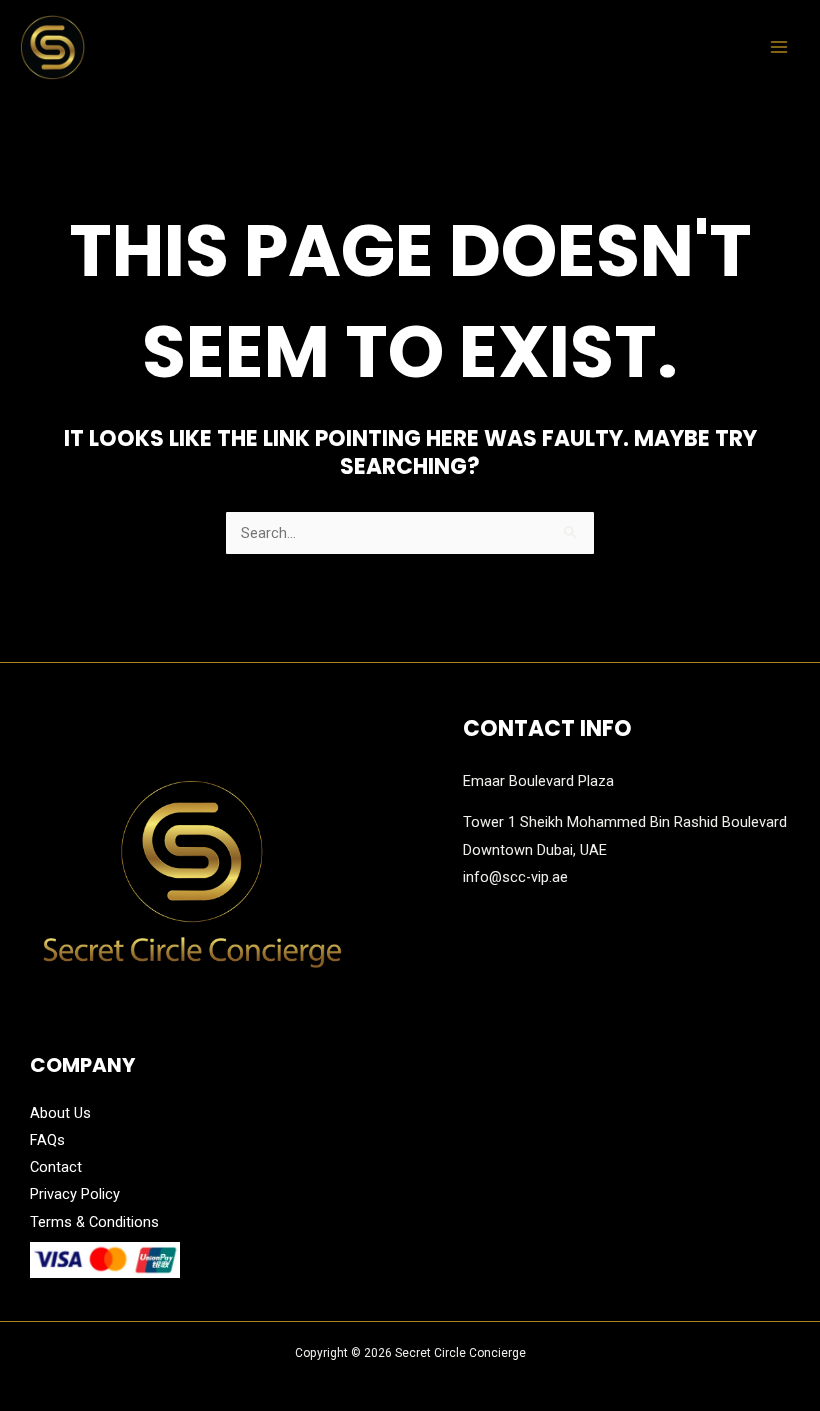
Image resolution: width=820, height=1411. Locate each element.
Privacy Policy (75, 1194)
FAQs (47, 1140)
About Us (60, 1113)
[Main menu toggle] (779, 47)
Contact (56, 1167)
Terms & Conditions (94, 1222)
